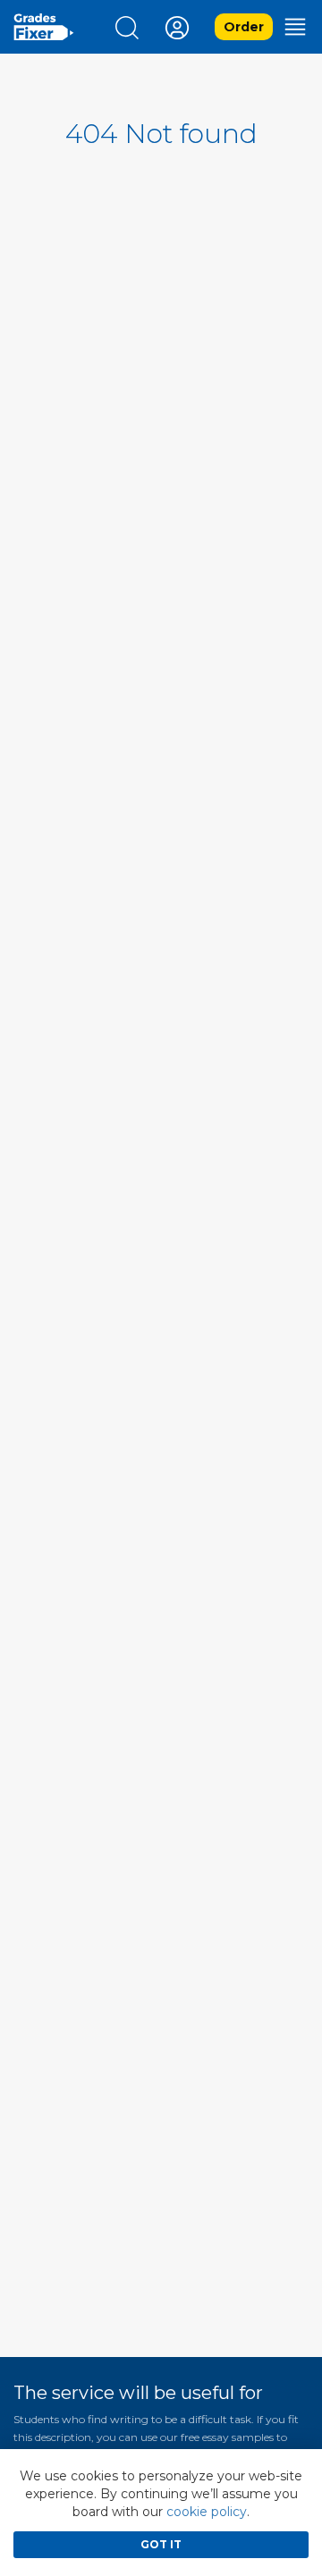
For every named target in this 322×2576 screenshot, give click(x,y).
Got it (161, 2544)
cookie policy (207, 2512)
